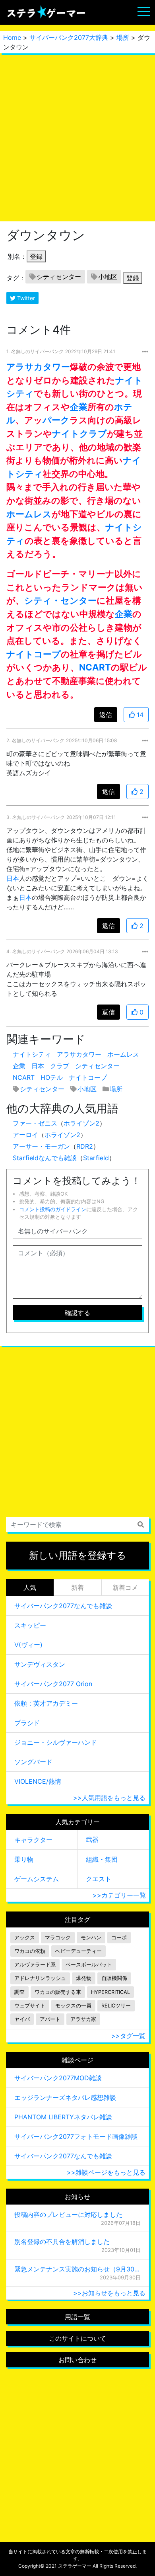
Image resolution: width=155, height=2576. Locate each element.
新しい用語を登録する (78, 1555)
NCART (95, 667)
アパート (50, 2019)
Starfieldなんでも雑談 (45, 1158)
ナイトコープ (34, 654)
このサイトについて (77, 2338)
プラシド (27, 1723)
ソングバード (33, 1762)
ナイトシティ (32, 1054)
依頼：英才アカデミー (46, 1703)
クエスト (99, 1879)
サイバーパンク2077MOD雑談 (58, 2078)
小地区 (108, 277)
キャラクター (33, 1840)
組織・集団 (102, 1859)
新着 (77, 1587)
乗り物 (24, 1859)
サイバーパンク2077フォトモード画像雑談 (76, 2136)
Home (12, 37)
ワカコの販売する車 (58, 1992)
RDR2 (85, 1146)
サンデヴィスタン (40, 1664)
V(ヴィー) (28, 1645)
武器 (92, 1839)
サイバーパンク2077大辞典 (69, 37)
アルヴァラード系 (35, 1965)
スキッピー (30, 1625)
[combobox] (77, 1524)
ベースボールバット (89, 1965)
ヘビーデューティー (78, 1951)
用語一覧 (77, 2317)
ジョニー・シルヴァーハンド (56, 1742)
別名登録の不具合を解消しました (62, 2242)
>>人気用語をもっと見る (109, 1798)
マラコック (58, 1938)
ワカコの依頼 (30, 1951)
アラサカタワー (38, 366)
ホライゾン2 (81, 1123)
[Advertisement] (77, 137)
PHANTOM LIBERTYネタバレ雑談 (63, 2117)
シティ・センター (60, 600)
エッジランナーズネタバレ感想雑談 (65, 2097)
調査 (19, 1992)
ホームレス (29, 514)
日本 (13, 878)
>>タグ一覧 (128, 2036)
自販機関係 (114, 1978)
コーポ (119, 1938)
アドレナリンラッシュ (40, 1978)
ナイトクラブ (79, 433)
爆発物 (84, 1978)
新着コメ (125, 1587)
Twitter (25, 298)
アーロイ (25, 1135)
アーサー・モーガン (41, 1146)
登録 (36, 256)
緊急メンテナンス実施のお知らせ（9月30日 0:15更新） (77, 2269)
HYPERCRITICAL (110, 1992)
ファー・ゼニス (35, 1123)
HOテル (52, 1077)
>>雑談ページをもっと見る (106, 2172)
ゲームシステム (37, 1879)
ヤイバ (22, 2019)
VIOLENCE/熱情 (38, 1781)
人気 (30, 1587)
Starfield (96, 1158)
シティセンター (59, 277)
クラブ (60, 1066)
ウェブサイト (30, 2006)
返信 (106, 715)
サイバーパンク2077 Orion (53, 1684)
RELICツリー (116, 2006)
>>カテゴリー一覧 (119, 1895)
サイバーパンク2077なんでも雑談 (63, 1606)
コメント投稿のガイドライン (53, 1209)
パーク (56, 420)
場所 (123, 37)
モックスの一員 (73, 2006)
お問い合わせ (77, 2360)
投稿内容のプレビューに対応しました (68, 2214)
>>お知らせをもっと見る (109, 2293)
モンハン (91, 1938)
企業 (79, 407)
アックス (25, 1938)
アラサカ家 (83, 2019)
